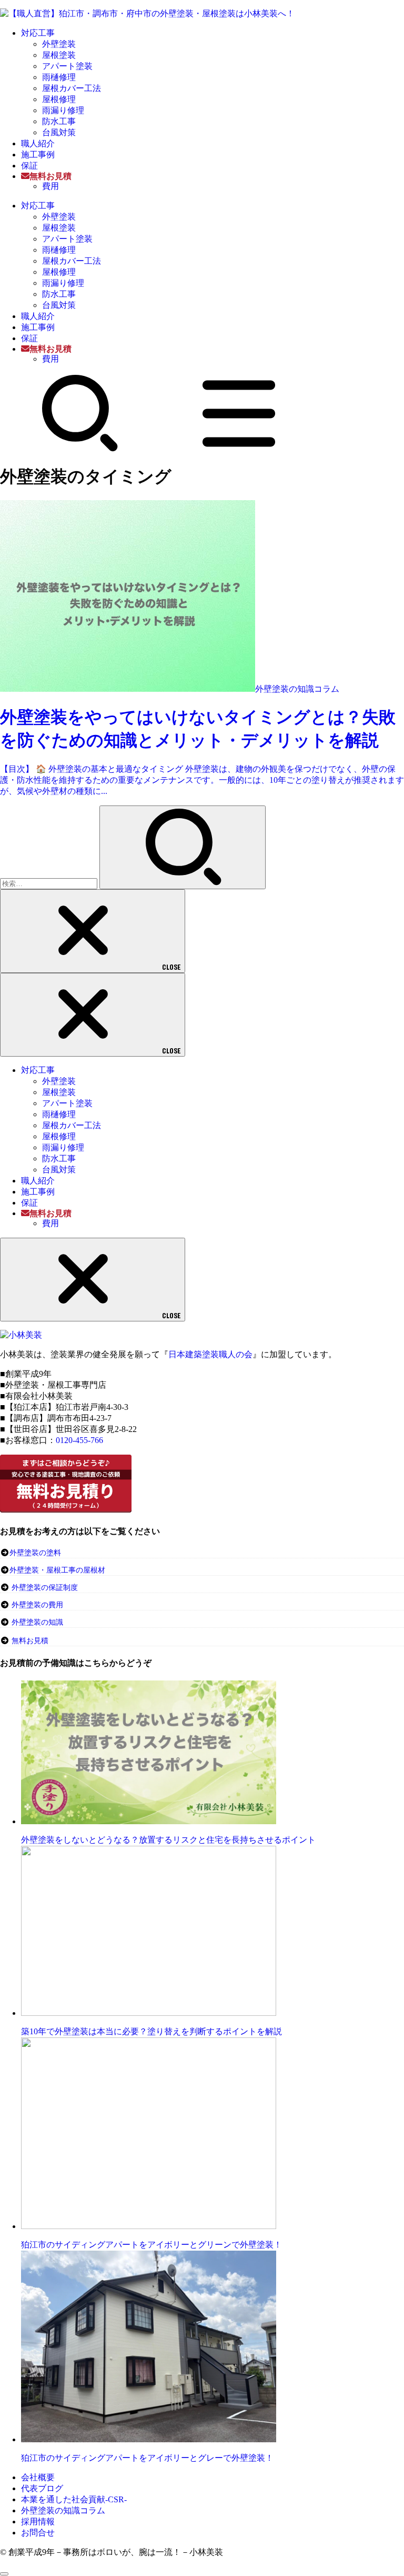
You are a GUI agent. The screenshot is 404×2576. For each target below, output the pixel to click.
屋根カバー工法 (72, 88)
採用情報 (38, 2522)
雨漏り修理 (63, 110)
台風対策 (59, 132)
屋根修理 (59, 99)
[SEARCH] (80, 449)
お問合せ (38, 2533)
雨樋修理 (59, 77)
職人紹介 (38, 143)
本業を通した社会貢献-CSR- (74, 2499)
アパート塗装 (67, 66)
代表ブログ (42, 2488)
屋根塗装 (59, 55)
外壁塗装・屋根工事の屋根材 (57, 1570)
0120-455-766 (79, 1440)
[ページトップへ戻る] (4, 2574)
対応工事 (38, 33)
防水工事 (59, 121)
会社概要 (38, 2477)
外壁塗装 (59, 44)
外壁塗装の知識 (37, 1622)
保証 (29, 166)
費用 (50, 186)
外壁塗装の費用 (37, 1605)
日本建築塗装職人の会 (210, 1354)
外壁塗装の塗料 (35, 1553)
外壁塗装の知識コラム (63, 2510)
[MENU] (239, 449)
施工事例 (38, 155)
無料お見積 (30, 1641)
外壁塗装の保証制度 (45, 1588)
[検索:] (50, 883)
